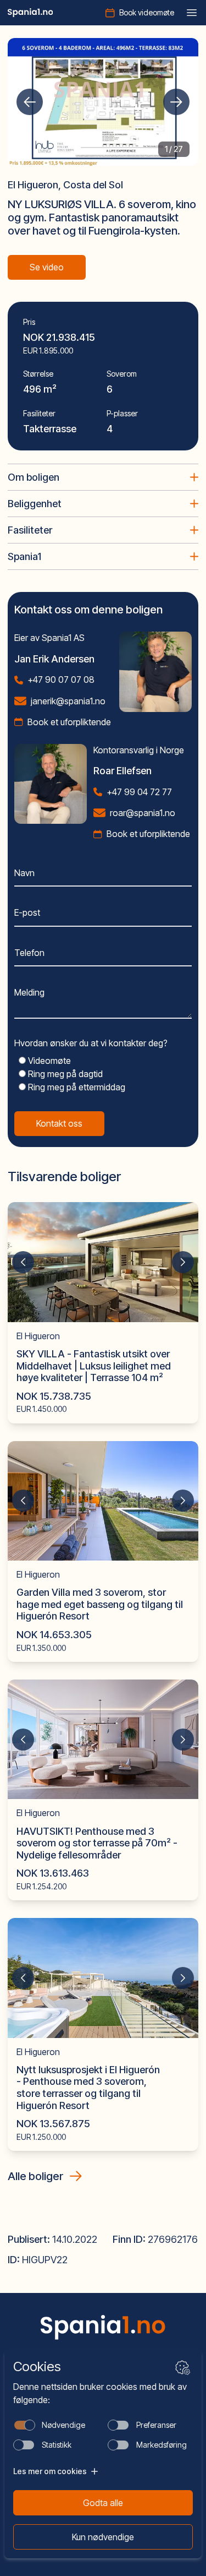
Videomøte (48, 1061)
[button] (30, 102)
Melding (29, 992)
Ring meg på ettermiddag (76, 1087)
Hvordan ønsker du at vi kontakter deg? (91, 1043)
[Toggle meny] (192, 13)
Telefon (29, 953)
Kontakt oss (59, 1123)
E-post (27, 912)
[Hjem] (30, 13)
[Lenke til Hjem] (103, 2327)
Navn (24, 873)
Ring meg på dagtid (64, 1074)
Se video (47, 267)
